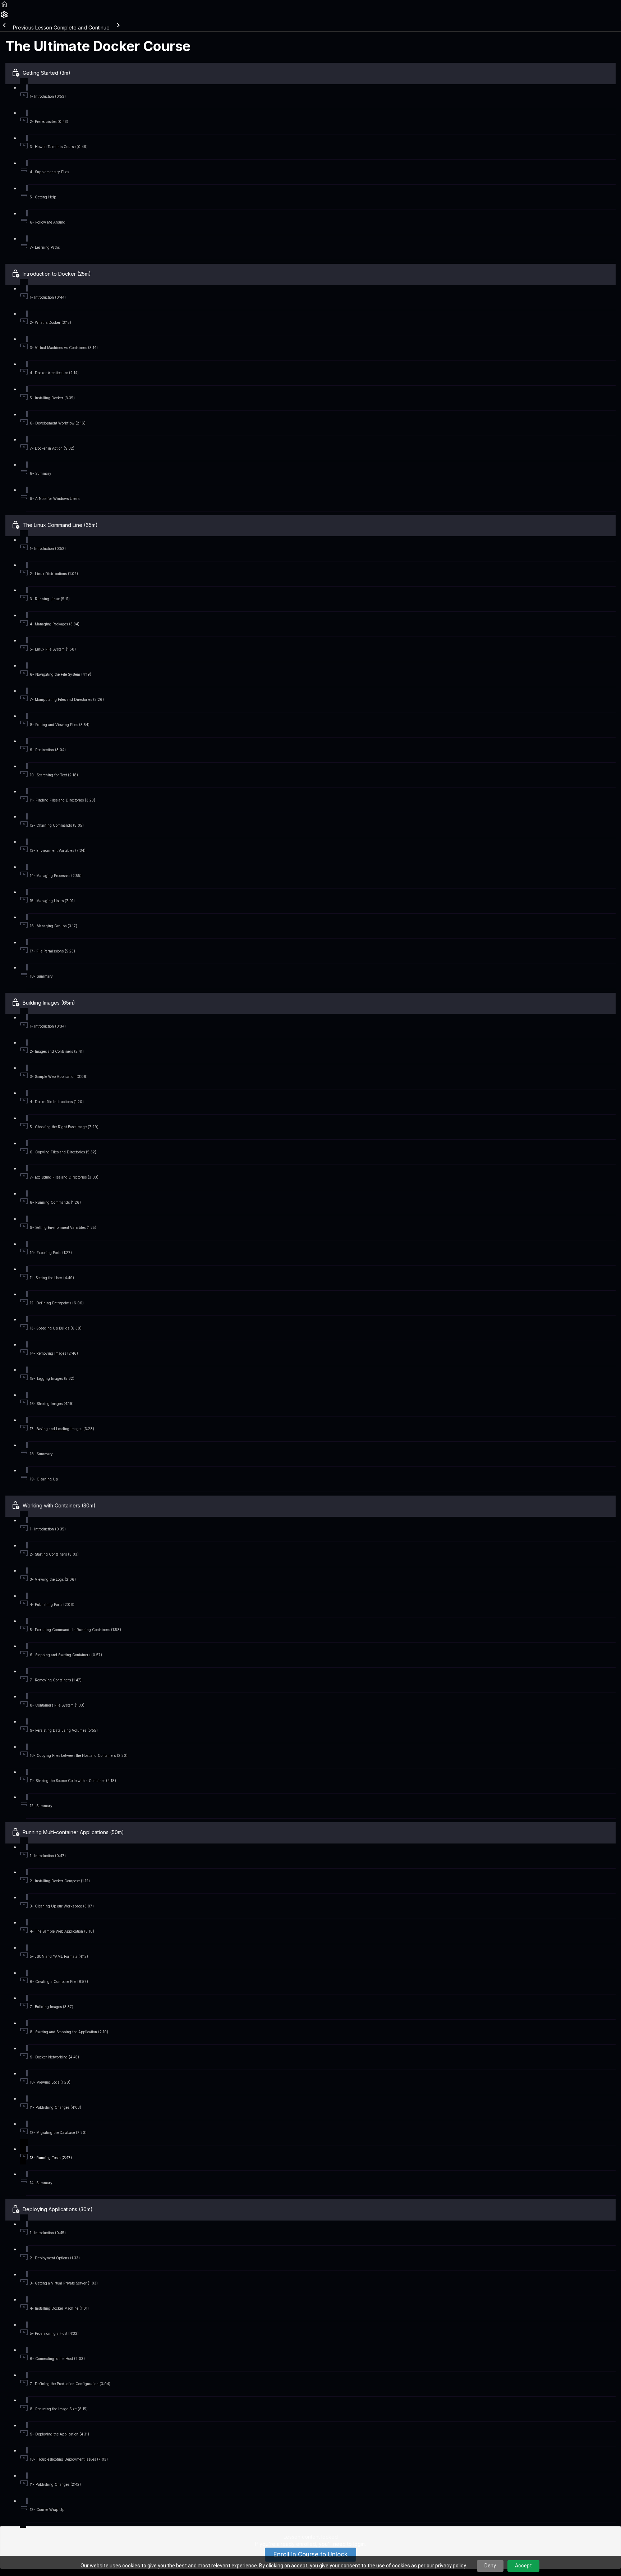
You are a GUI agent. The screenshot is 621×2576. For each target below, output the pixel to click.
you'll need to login (342, 2544)
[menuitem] (4, 17)
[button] (4, 7)
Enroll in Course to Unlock (310, 2554)
